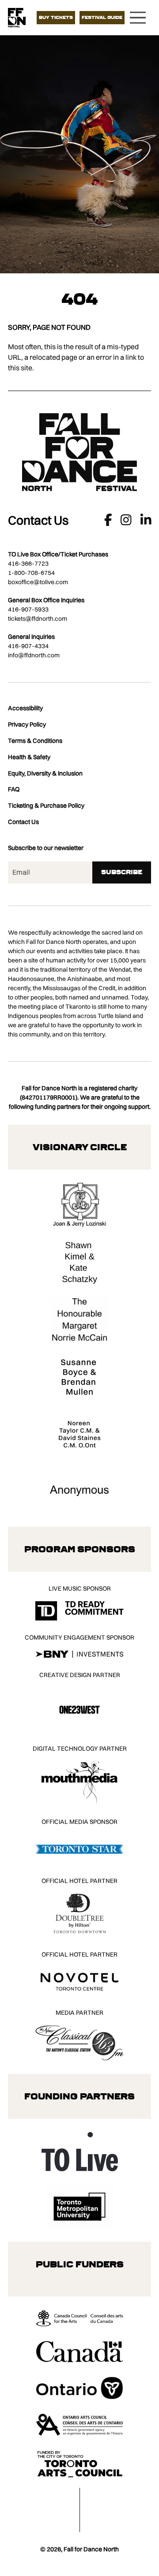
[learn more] (79, 1205)
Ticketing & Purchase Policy (46, 805)
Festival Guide (102, 18)
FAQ (14, 789)
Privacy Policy (27, 724)
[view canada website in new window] (79, 2352)
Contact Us (23, 822)
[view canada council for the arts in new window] (79, 2318)
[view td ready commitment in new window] (79, 1611)
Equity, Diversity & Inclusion (45, 773)
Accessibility (25, 708)
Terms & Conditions (35, 741)
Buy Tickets (56, 18)
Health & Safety (29, 757)
